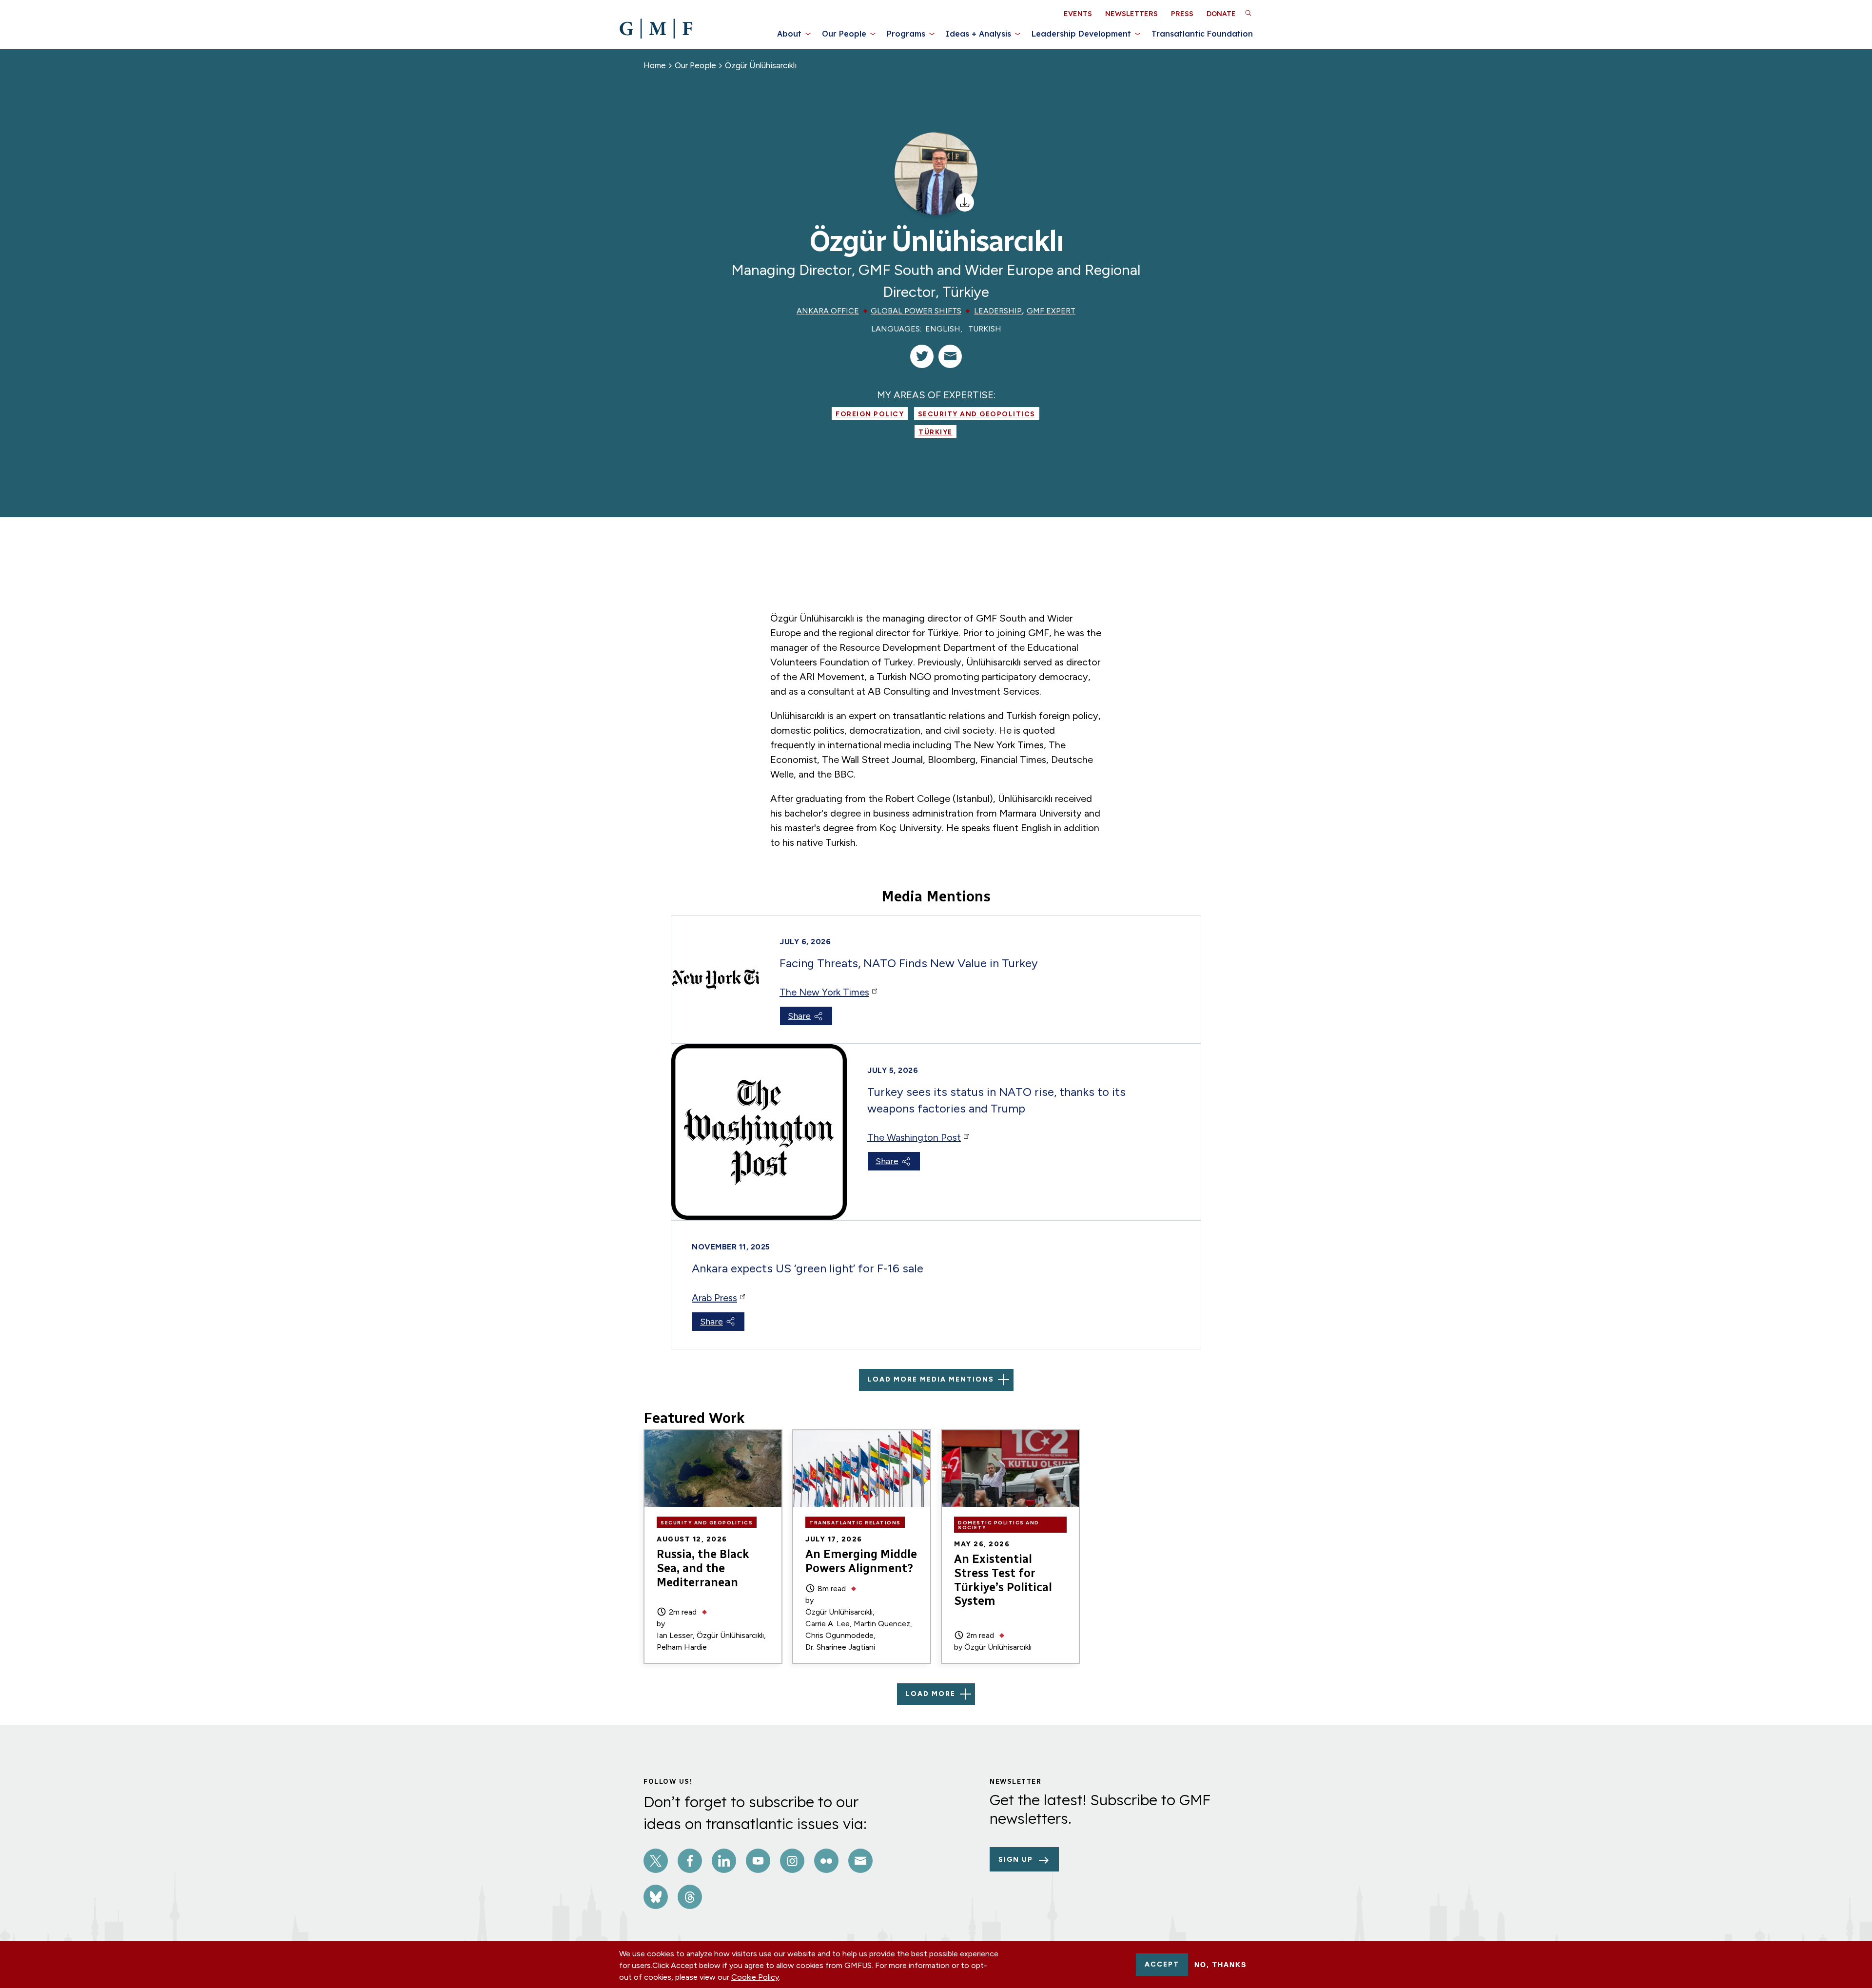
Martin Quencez (882, 1624)
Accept (1162, 1964)
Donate (1221, 14)
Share (799, 1016)
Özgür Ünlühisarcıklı (761, 65)
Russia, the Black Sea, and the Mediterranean (703, 1568)
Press (1182, 14)
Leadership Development (1081, 34)
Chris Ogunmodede (839, 1635)
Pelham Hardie (682, 1647)
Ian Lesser (675, 1635)
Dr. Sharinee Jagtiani (840, 1647)
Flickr (826, 1861)
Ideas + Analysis (978, 34)
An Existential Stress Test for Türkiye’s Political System (1003, 1580)
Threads (690, 1897)
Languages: (896, 329)
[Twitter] (922, 356)
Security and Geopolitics (977, 414)
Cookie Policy (755, 1977)
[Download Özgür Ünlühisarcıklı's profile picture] (965, 202)
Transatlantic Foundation (1202, 34)
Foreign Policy (870, 414)
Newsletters (1131, 14)
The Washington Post (914, 1137)
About (789, 34)
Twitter (656, 1861)
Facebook (690, 1861)
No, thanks (1220, 1965)
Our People (844, 34)
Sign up (1016, 1860)
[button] (1248, 13)
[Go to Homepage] (656, 29)
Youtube (758, 1861)
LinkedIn (724, 1861)
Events (1078, 14)
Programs (906, 34)
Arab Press (714, 1298)
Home (655, 65)
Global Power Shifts (916, 311)
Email (860, 1861)
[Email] (950, 356)
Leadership (998, 311)
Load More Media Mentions (931, 1379)
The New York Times (824, 992)
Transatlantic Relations (855, 1523)
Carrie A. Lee (828, 1624)
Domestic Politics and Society (999, 1525)
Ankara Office (828, 311)
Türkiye (936, 432)
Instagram (792, 1861)
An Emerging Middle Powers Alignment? (861, 1561)
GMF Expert (1051, 311)
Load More (931, 1694)
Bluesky (656, 1897)
